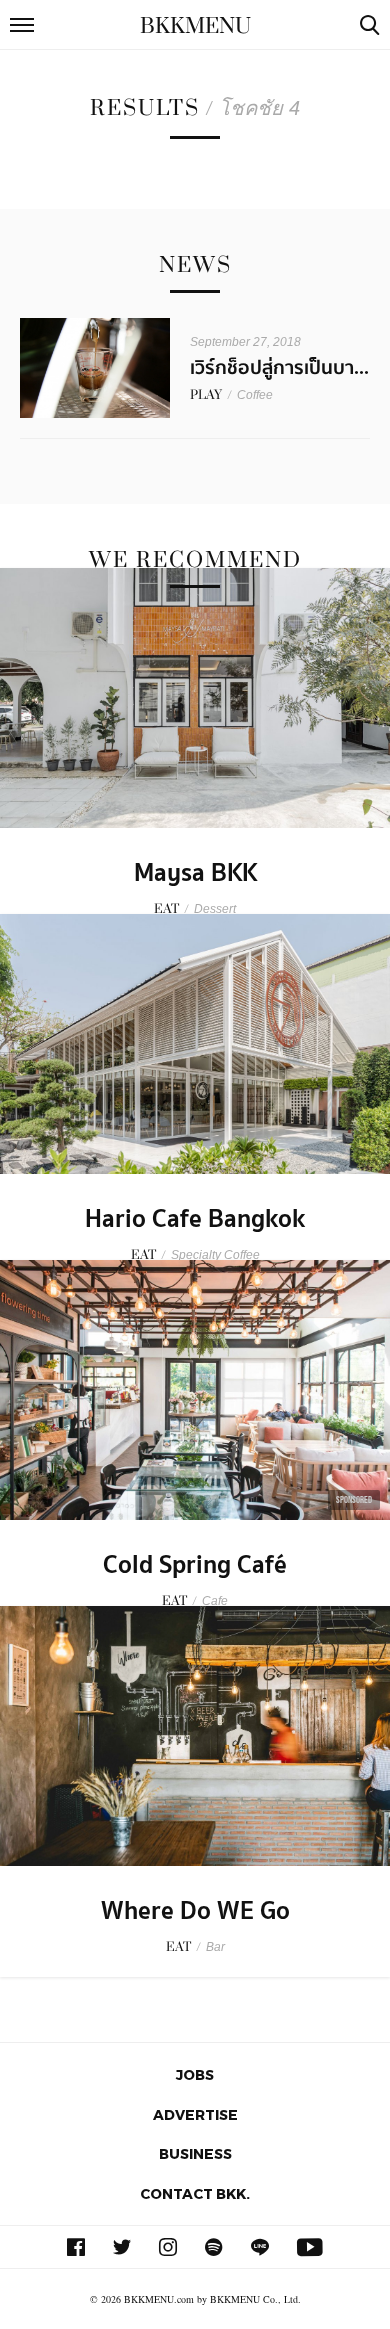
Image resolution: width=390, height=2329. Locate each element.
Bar (215, 1947)
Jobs (195, 2074)
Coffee (255, 395)
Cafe (215, 1601)
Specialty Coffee (215, 1255)
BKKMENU (195, 26)
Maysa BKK (195, 873)
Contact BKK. (195, 2193)
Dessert (215, 909)
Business (195, 2153)
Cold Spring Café (195, 1565)
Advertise (195, 2114)
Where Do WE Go (195, 1911)
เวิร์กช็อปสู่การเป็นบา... (279, 368)
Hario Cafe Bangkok (195, 1219)
